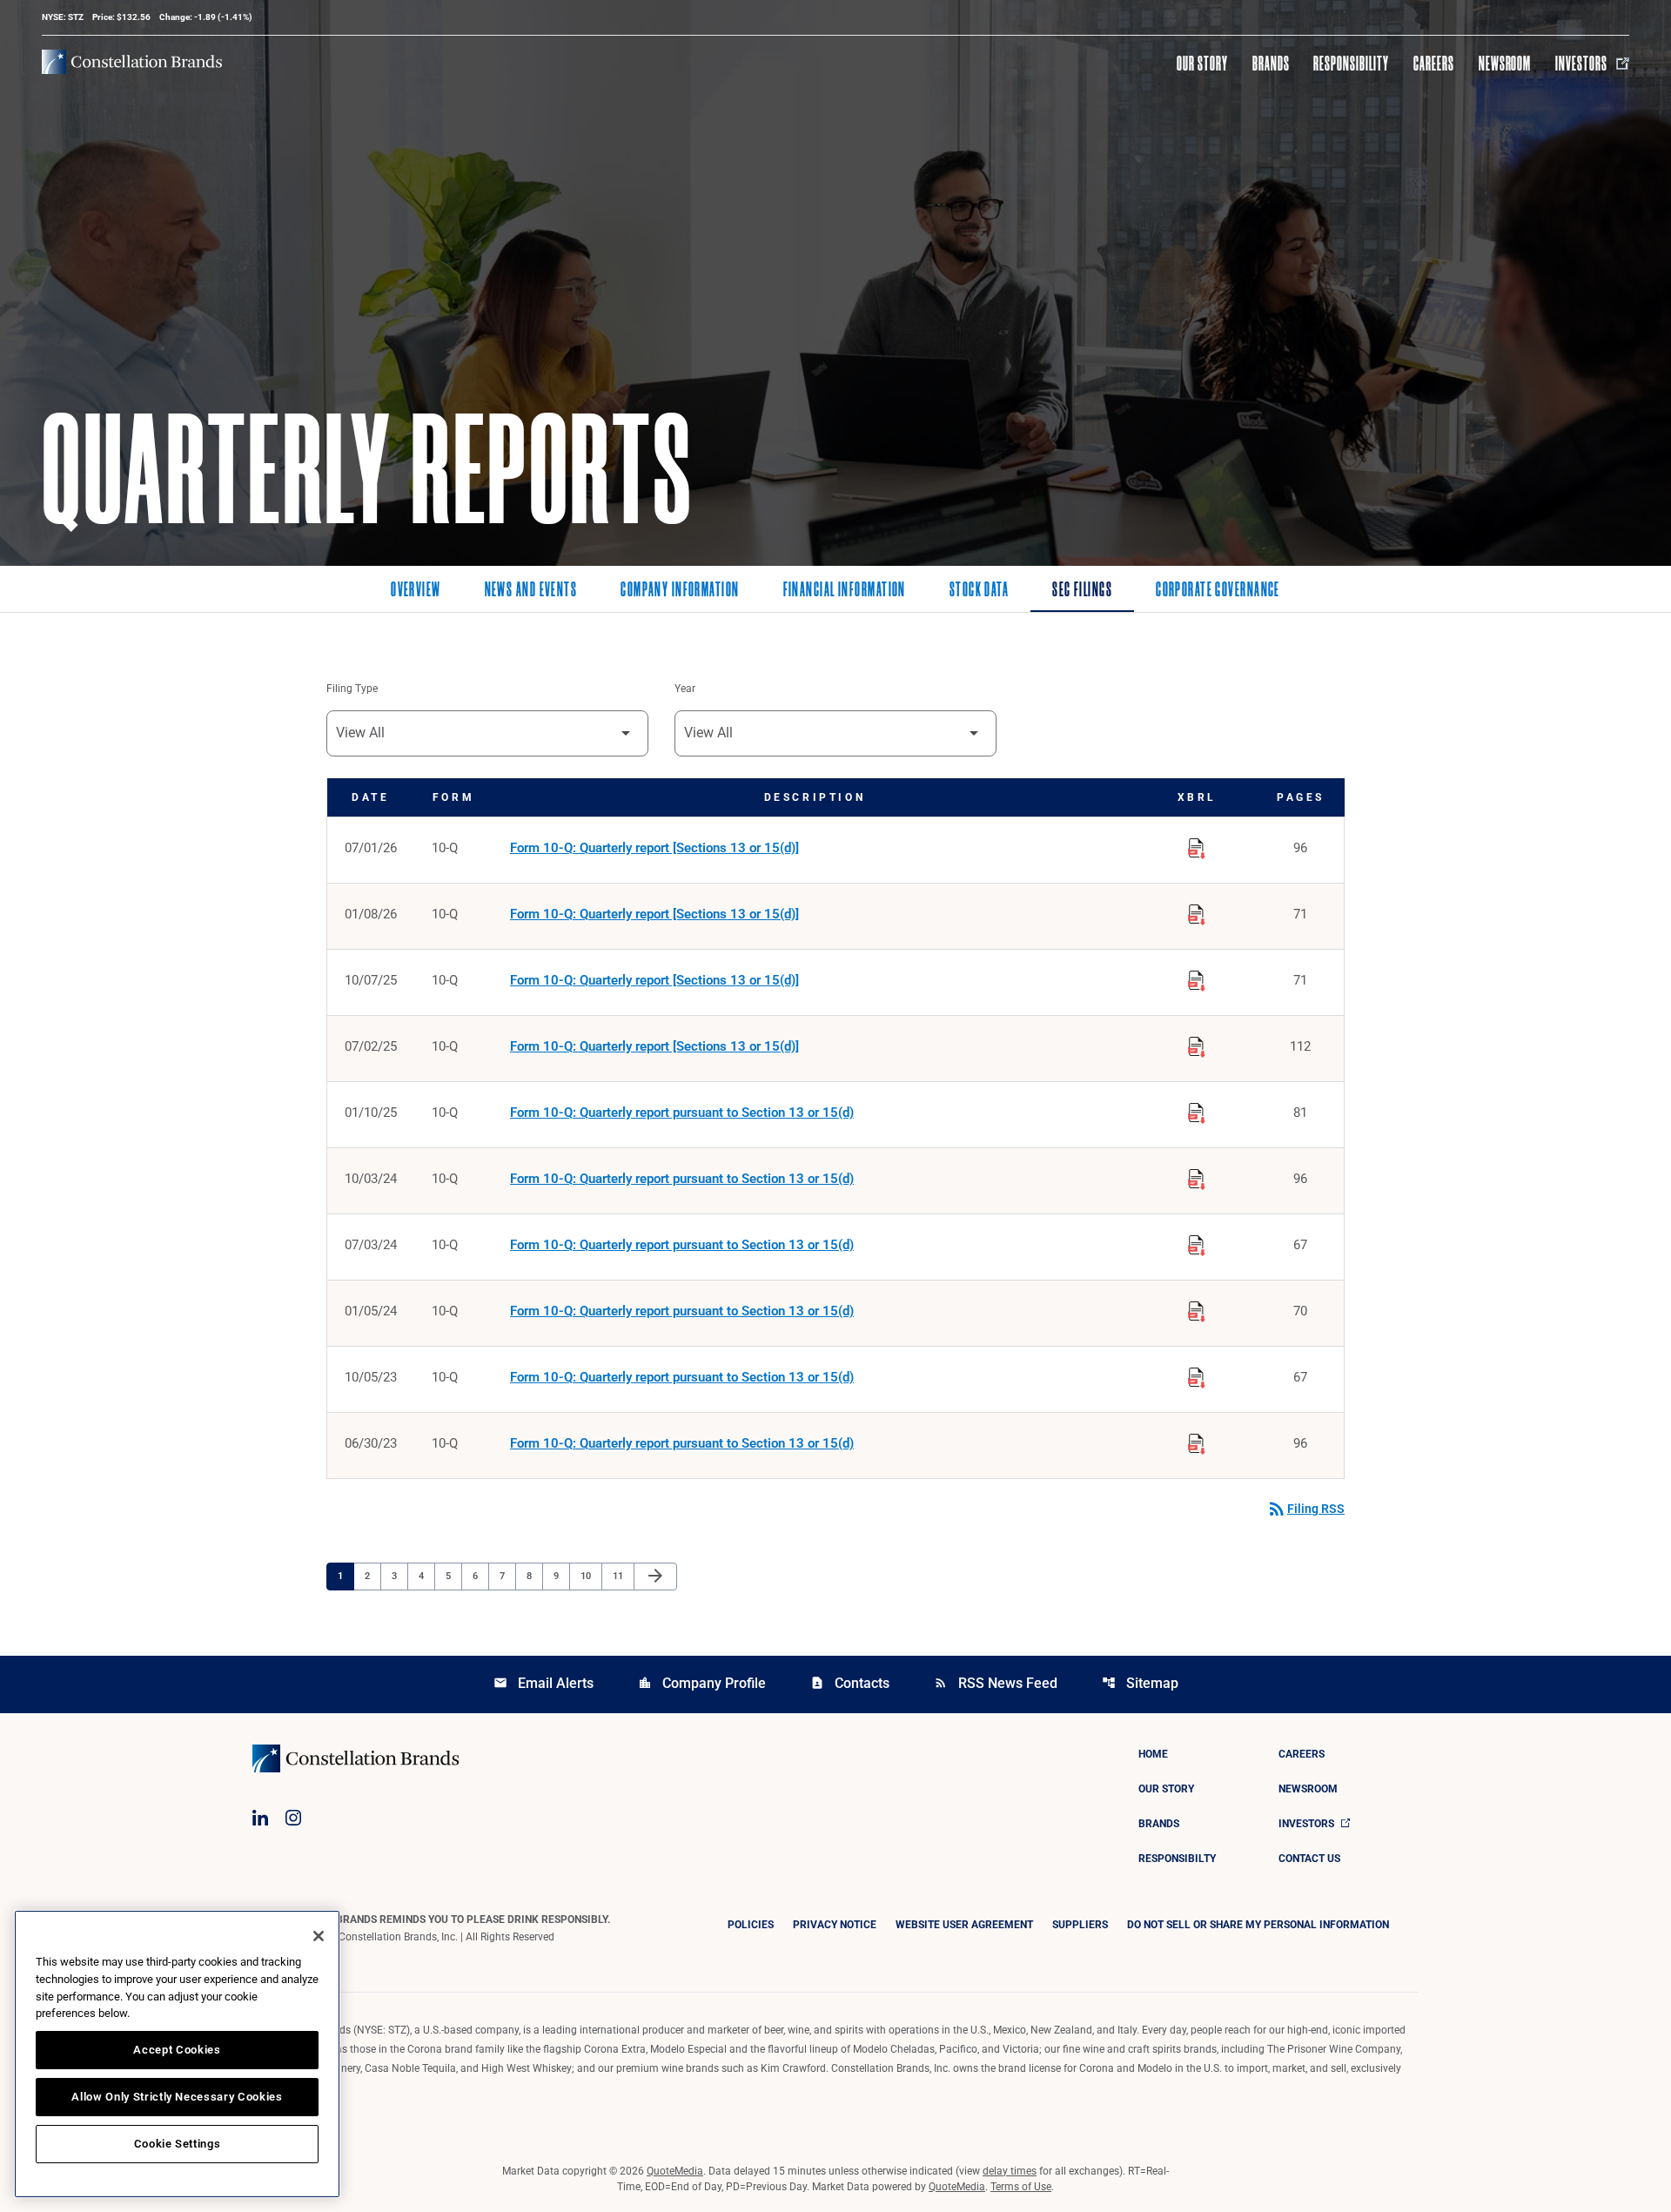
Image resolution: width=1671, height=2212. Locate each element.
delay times (1010, 2171)
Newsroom (1505, 64)
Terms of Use (1021, 2187)
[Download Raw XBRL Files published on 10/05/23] (1197, 1375)
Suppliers (1080, 1925)
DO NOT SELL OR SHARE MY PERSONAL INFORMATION (1258, 1925)
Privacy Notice (835, 1925)
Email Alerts (544, 1683)
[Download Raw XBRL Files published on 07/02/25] (1197, 1044)
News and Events (531, 591)
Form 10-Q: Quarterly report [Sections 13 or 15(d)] (654, 848)
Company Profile (702, 1683)
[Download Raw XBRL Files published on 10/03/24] (1197, 1176)
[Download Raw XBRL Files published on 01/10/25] (1197, 1110)
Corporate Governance (1218, 591)
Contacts (850, 1683)
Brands (1271, 64)
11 (623, 1576)
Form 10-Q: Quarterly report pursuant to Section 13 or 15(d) (682, 1113)
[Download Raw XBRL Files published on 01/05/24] (1197, 1308)
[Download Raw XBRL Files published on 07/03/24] (1197, 1242)
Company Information (680, 591)
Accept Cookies (177, 2050)
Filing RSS (1305, 1509)
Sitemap (1140, 1683)
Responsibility (1351, 64)
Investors (1581, 64)
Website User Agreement (964, 1925)
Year (685, 689)
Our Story (1202, 64)
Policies (751, 1925)
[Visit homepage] (132, 62)
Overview (416, 591)
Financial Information (845, 591)
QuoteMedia (675, 2171)
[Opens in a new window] (260, 1818)
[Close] (319, 1936)
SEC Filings (1082, 591)
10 (591, 1576)
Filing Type (352, 689)
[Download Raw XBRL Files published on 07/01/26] (1197, 845)
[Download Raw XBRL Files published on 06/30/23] (1197, 1441)
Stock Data (979, 591)
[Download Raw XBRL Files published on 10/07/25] (1197, 978)
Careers (1434, 64)
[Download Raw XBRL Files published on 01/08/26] (1197, 911)
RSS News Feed (996, 1683)
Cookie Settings (178, 2144)
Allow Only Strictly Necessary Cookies (177, 2097)
